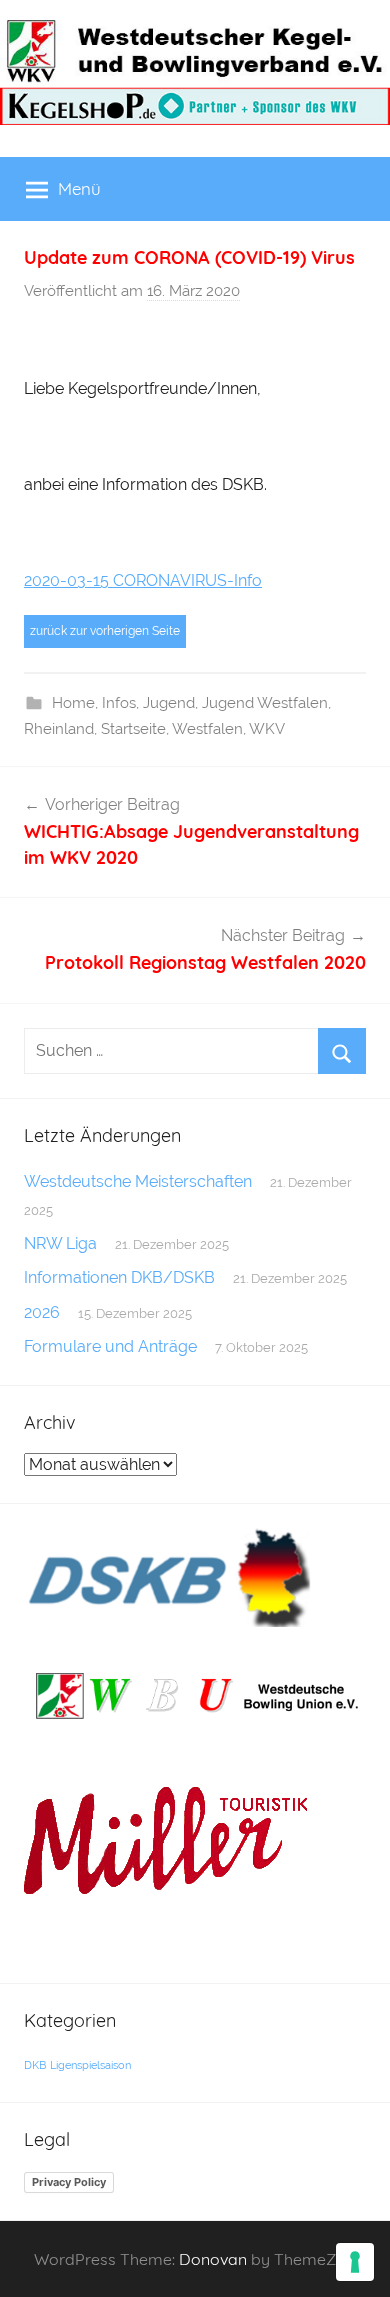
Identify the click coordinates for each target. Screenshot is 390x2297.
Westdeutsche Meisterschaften (138, 1181)
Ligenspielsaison (90, 2065)
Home (73, 703)
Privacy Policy (69, 2182)
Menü (79, 188)
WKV (267, 729)
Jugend (169, 703)
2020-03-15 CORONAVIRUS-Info (143, 580)
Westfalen (207, 729)
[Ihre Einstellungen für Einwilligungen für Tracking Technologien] (355, 2262)
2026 (42, 1312)
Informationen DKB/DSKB (119, 1277)
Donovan (213, 2259)
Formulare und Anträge (110, 1346)
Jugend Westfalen (265, 703)
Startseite (133, 729)
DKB (35, 2065)
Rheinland (59, 729)
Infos (119, 703)
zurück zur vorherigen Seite (105, 631)
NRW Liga (60, 1243)
